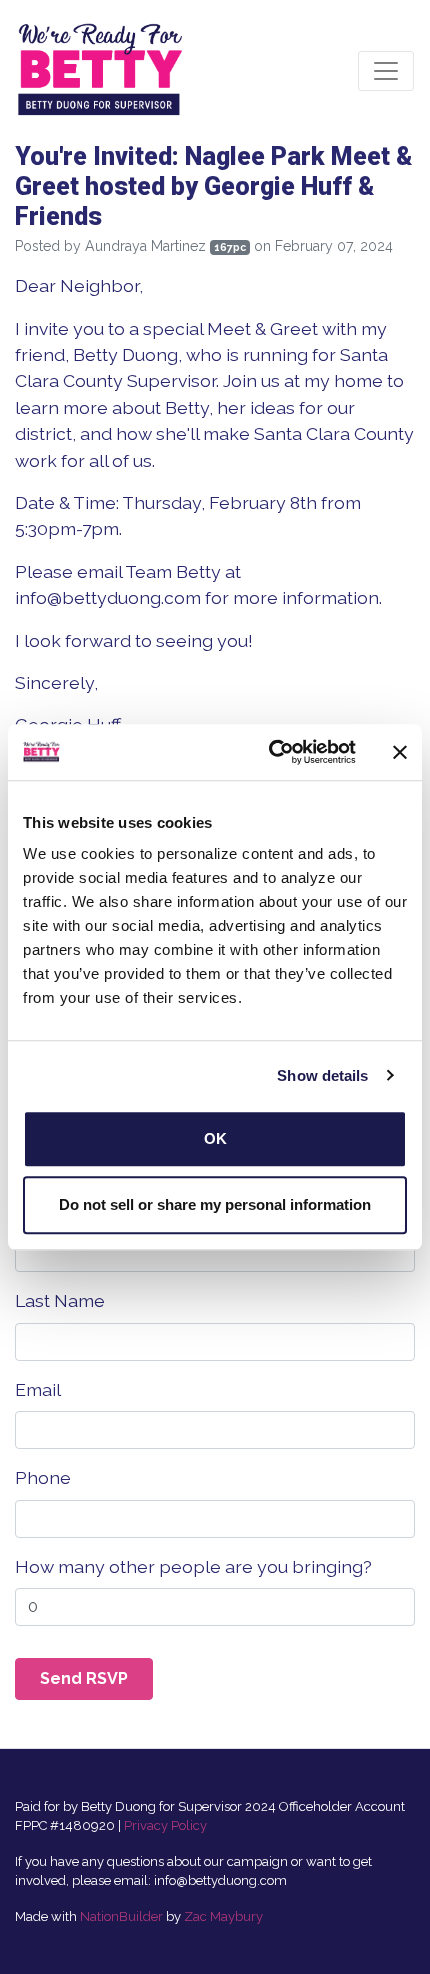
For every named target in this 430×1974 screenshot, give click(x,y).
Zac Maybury (223, 1916)
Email (38, 1389)
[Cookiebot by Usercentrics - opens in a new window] (270, 752)
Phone (43, 1477)
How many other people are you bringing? (193, 1566)
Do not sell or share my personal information (215, 1204)
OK (215, 1138)
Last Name (60, 1300)
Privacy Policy (165, 1825)
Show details (322, 1075)
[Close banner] (400, 752)
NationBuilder (121, 1916)
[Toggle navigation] (386, 71)
